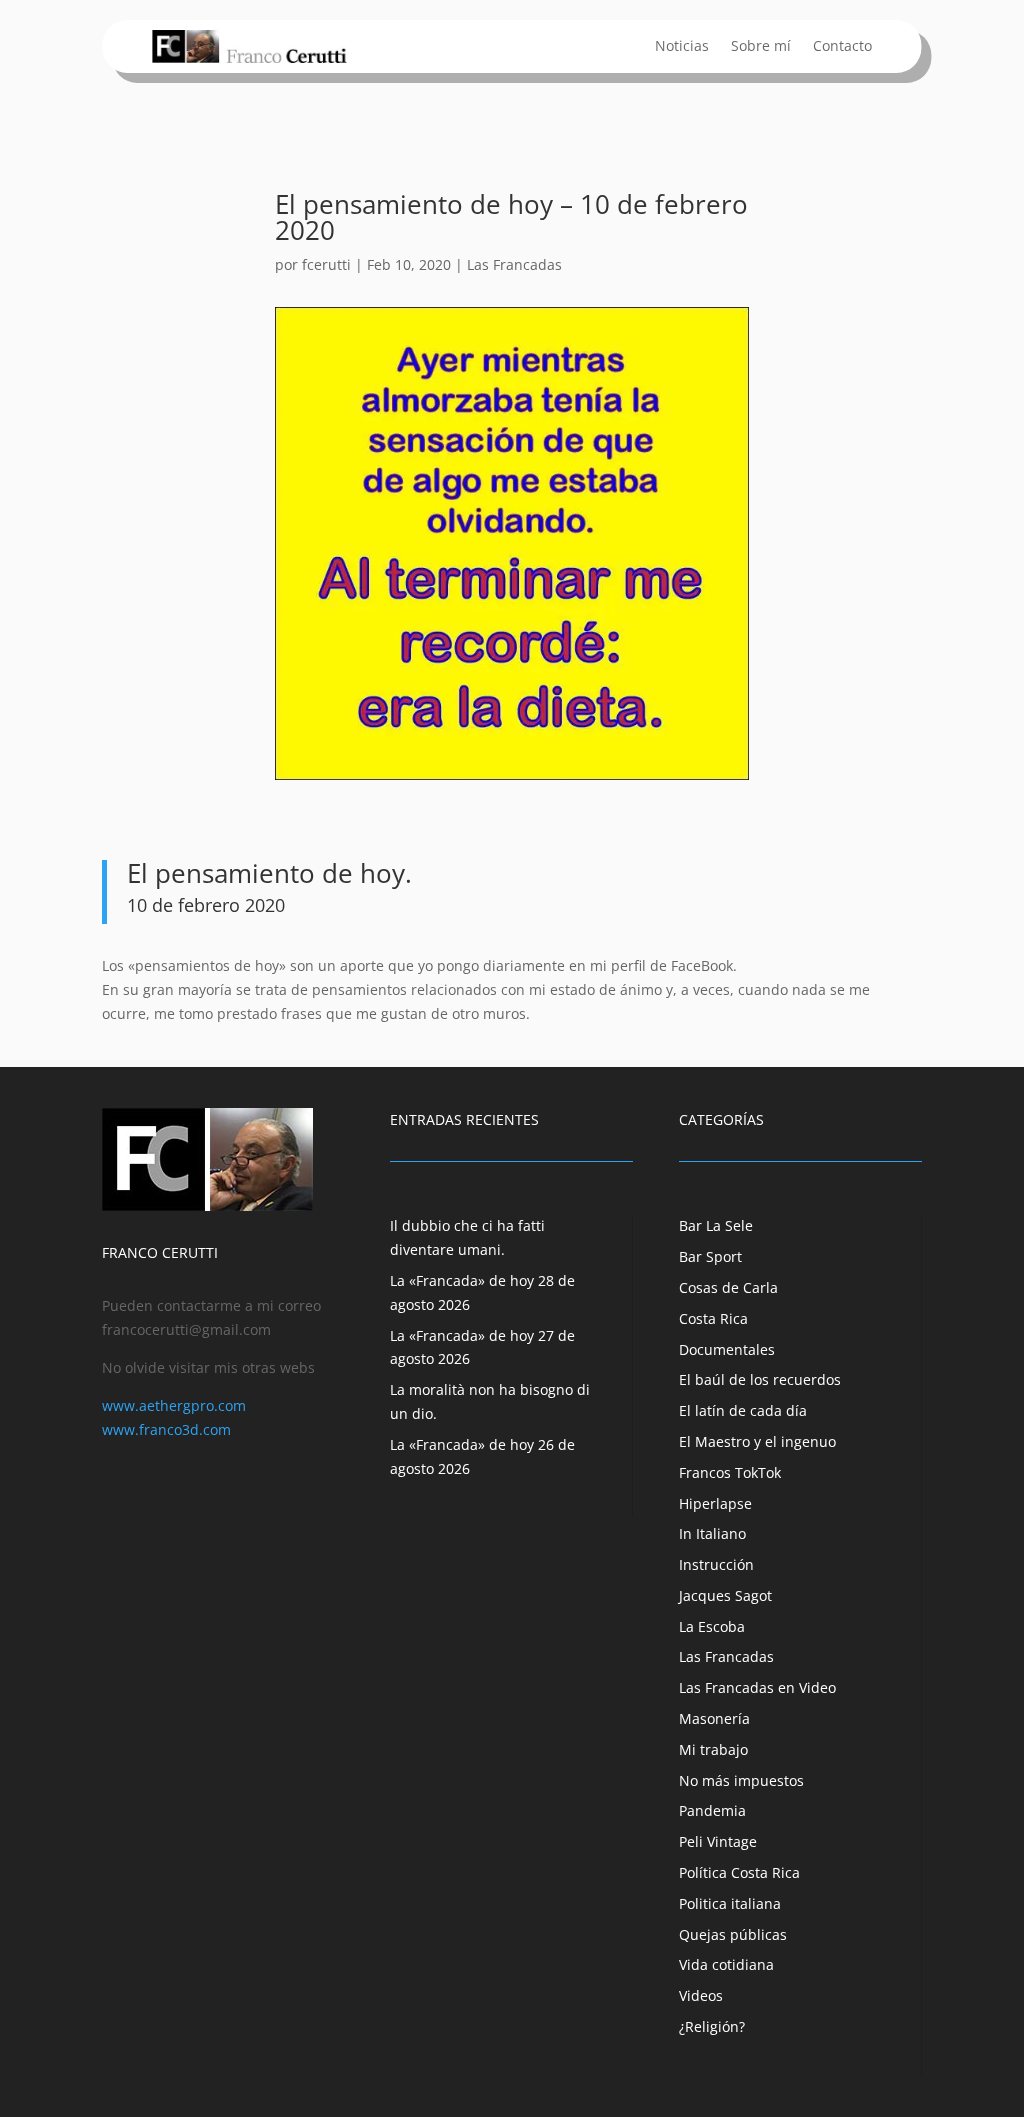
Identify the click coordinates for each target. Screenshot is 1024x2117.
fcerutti (326, 264)
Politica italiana (730, 1903)
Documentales (727, 1349)
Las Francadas (514, 264)
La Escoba (712, 1626)
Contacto (842, 47)
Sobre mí (761, 47)
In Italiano (712, 1533)
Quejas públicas (733, 1934)
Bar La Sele (716, 1225)
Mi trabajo (713, 1749)
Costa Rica (713, 1318)
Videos (701, 1995)
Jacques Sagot (725, 1595)
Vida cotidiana (726, 1964)
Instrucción (716, 1564)
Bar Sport (710, 1256)
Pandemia (712, 1810)
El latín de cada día (743, 1410)
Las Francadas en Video (757, 1687)
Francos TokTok (730, 1472)
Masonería (714, 1718)
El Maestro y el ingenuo (757, 1441)
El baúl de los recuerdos (760, 1379)
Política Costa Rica (739, 1872)
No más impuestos (741, 1780)
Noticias (682, 47)
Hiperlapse (715, 1503)
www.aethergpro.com (174, 1405)
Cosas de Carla (728, 1287)
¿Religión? (712, 2026)
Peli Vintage (718, 1841)
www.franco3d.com (166, 1429)
